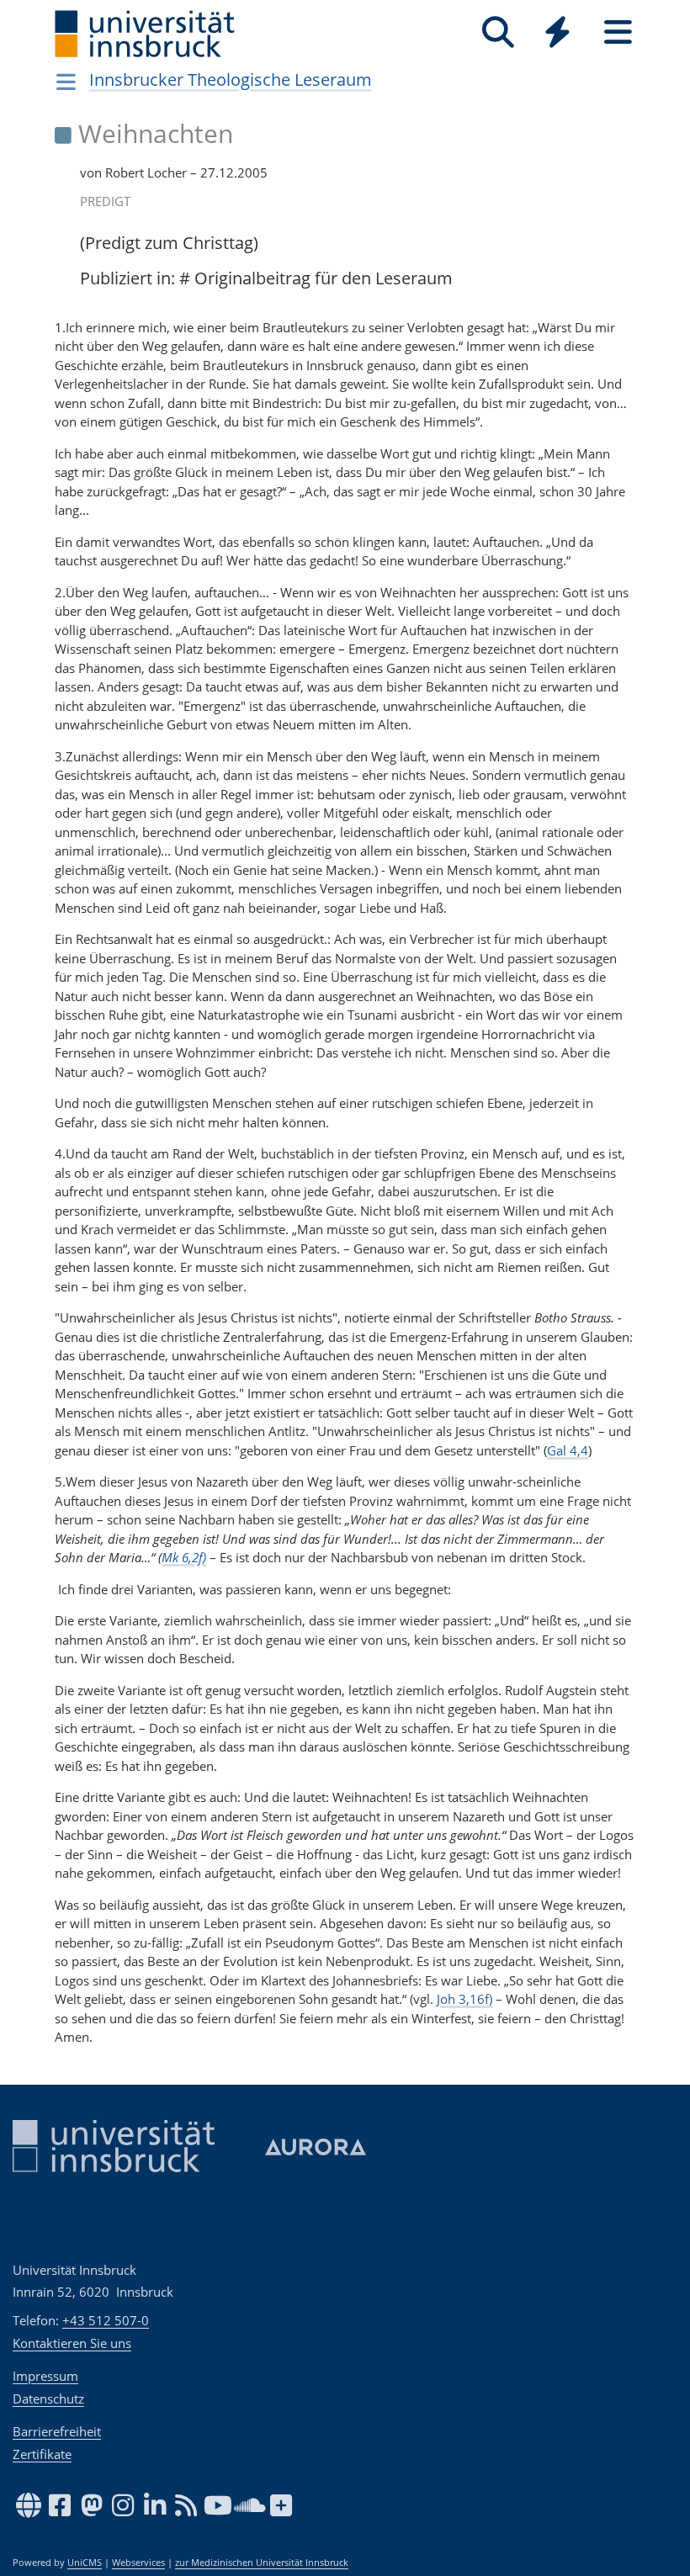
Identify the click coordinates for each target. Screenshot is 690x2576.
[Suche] (498, 32)
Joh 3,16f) (464, 1999)
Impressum (45, 2376)
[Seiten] (618, 32)
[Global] (558, 34)
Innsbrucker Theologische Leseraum (231, 80)
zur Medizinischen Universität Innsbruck (262, 2563)
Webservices (138, 2563)
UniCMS (85, 2563)
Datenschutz (48, 2398)
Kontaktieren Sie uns (72, 2343)
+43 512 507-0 (106, 2320)
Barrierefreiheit (57, 2431)
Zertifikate (42, 2454)
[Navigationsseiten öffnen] (66, 82)
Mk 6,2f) (184, 1557)
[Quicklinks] (557, 32)
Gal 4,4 (568, 1450)
